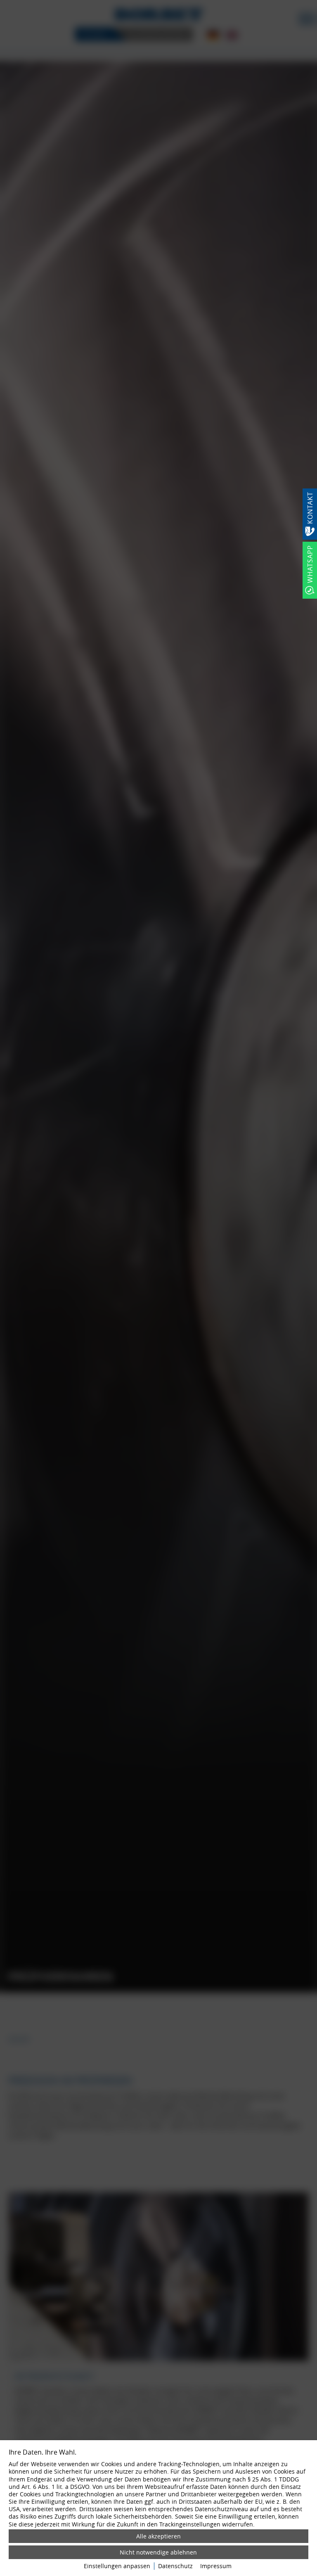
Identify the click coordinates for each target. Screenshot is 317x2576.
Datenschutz (175, 2566)
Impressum (216, 2566)
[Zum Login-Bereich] (2, 2)
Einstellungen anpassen (117, 2566)
